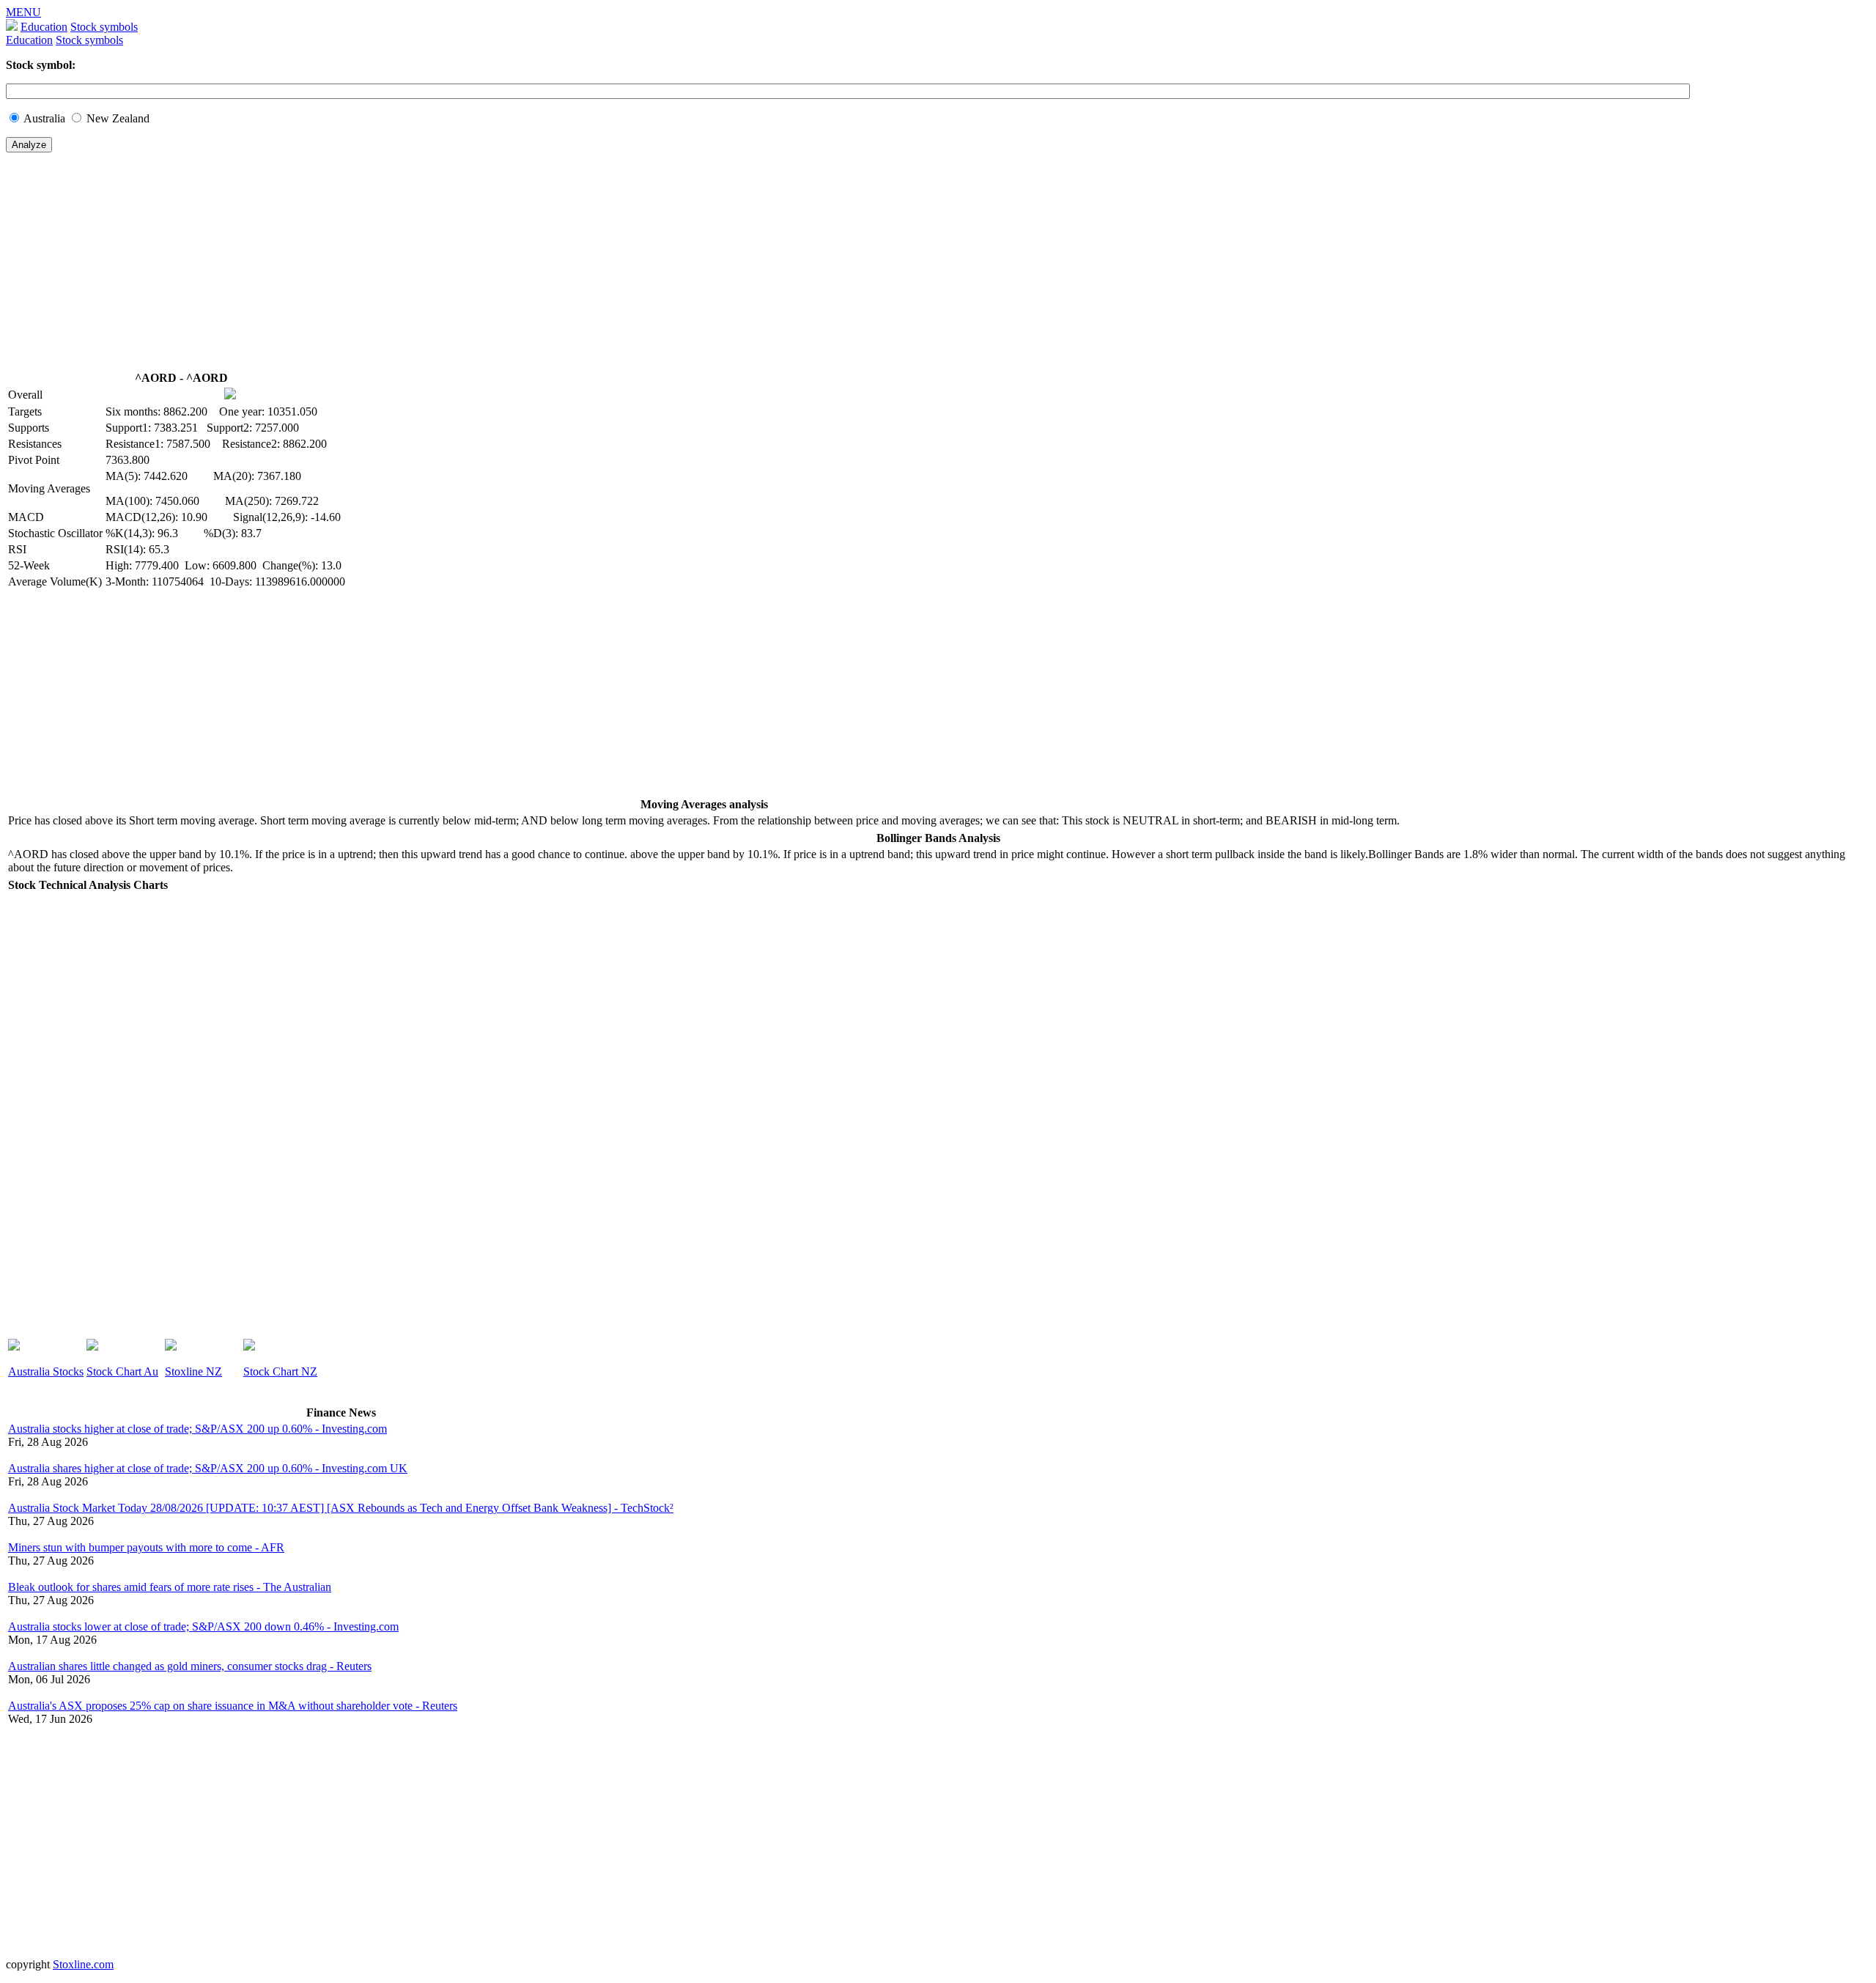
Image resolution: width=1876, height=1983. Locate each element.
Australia (44, 118)
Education (44, 27)
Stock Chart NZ (280, 1371)
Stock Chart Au (122, 1371)
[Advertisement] (446, 267)
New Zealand (118, 118)
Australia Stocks (46, 1371)
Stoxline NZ (193, 1371)
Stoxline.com (83, 1964)
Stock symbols (104, 27)
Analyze (29, 145)
